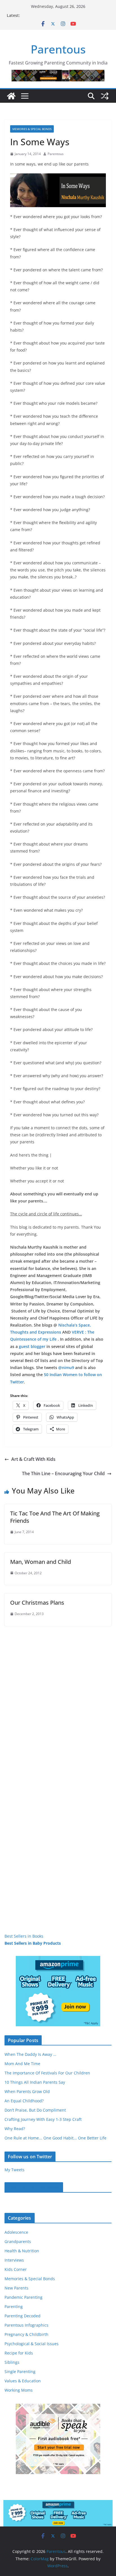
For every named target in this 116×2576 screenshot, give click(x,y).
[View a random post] (105, 96)
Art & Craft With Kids (33, 1459)
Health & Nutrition (22, 2251)
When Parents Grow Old (27, 2091)
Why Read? (15, 2129)
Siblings (12, 2362)
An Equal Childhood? (24, 2101)
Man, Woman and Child (41, 1562)
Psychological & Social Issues (32, 2344)
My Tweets (14, 2170)
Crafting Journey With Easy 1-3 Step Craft (43, 2119)
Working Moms (19, 2390)
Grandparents (18, 2241)
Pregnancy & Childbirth (26, 2334)
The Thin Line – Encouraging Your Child (63, 1473)
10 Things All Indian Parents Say (35, 2082)
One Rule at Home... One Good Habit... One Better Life (55, 2138)
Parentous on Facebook (34, 2187)
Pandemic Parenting (24, 2297)
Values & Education (23, 2381)
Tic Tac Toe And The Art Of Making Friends (55, 1517)
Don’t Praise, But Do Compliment (35, 2110)
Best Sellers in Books (24, 1936)
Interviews (14, 2260)
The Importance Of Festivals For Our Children (47, 2073)
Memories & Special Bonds (32, 129)
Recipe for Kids (19, 2353)
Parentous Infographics (26, 2325)
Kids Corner (16, 2269)
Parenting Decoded (23, 2316)
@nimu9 (66, 1368)
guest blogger (32, 1346)
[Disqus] (58, 1696)
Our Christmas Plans (37, 1603)
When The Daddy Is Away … (30, 2054)
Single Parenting (20, 2372)
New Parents (16, 2288)
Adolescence (16, 2232)
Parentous (58, 49)
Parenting (14, 2306)
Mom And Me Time (22, 2064)
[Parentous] (11, 96)
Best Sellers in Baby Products (33, 1943)
